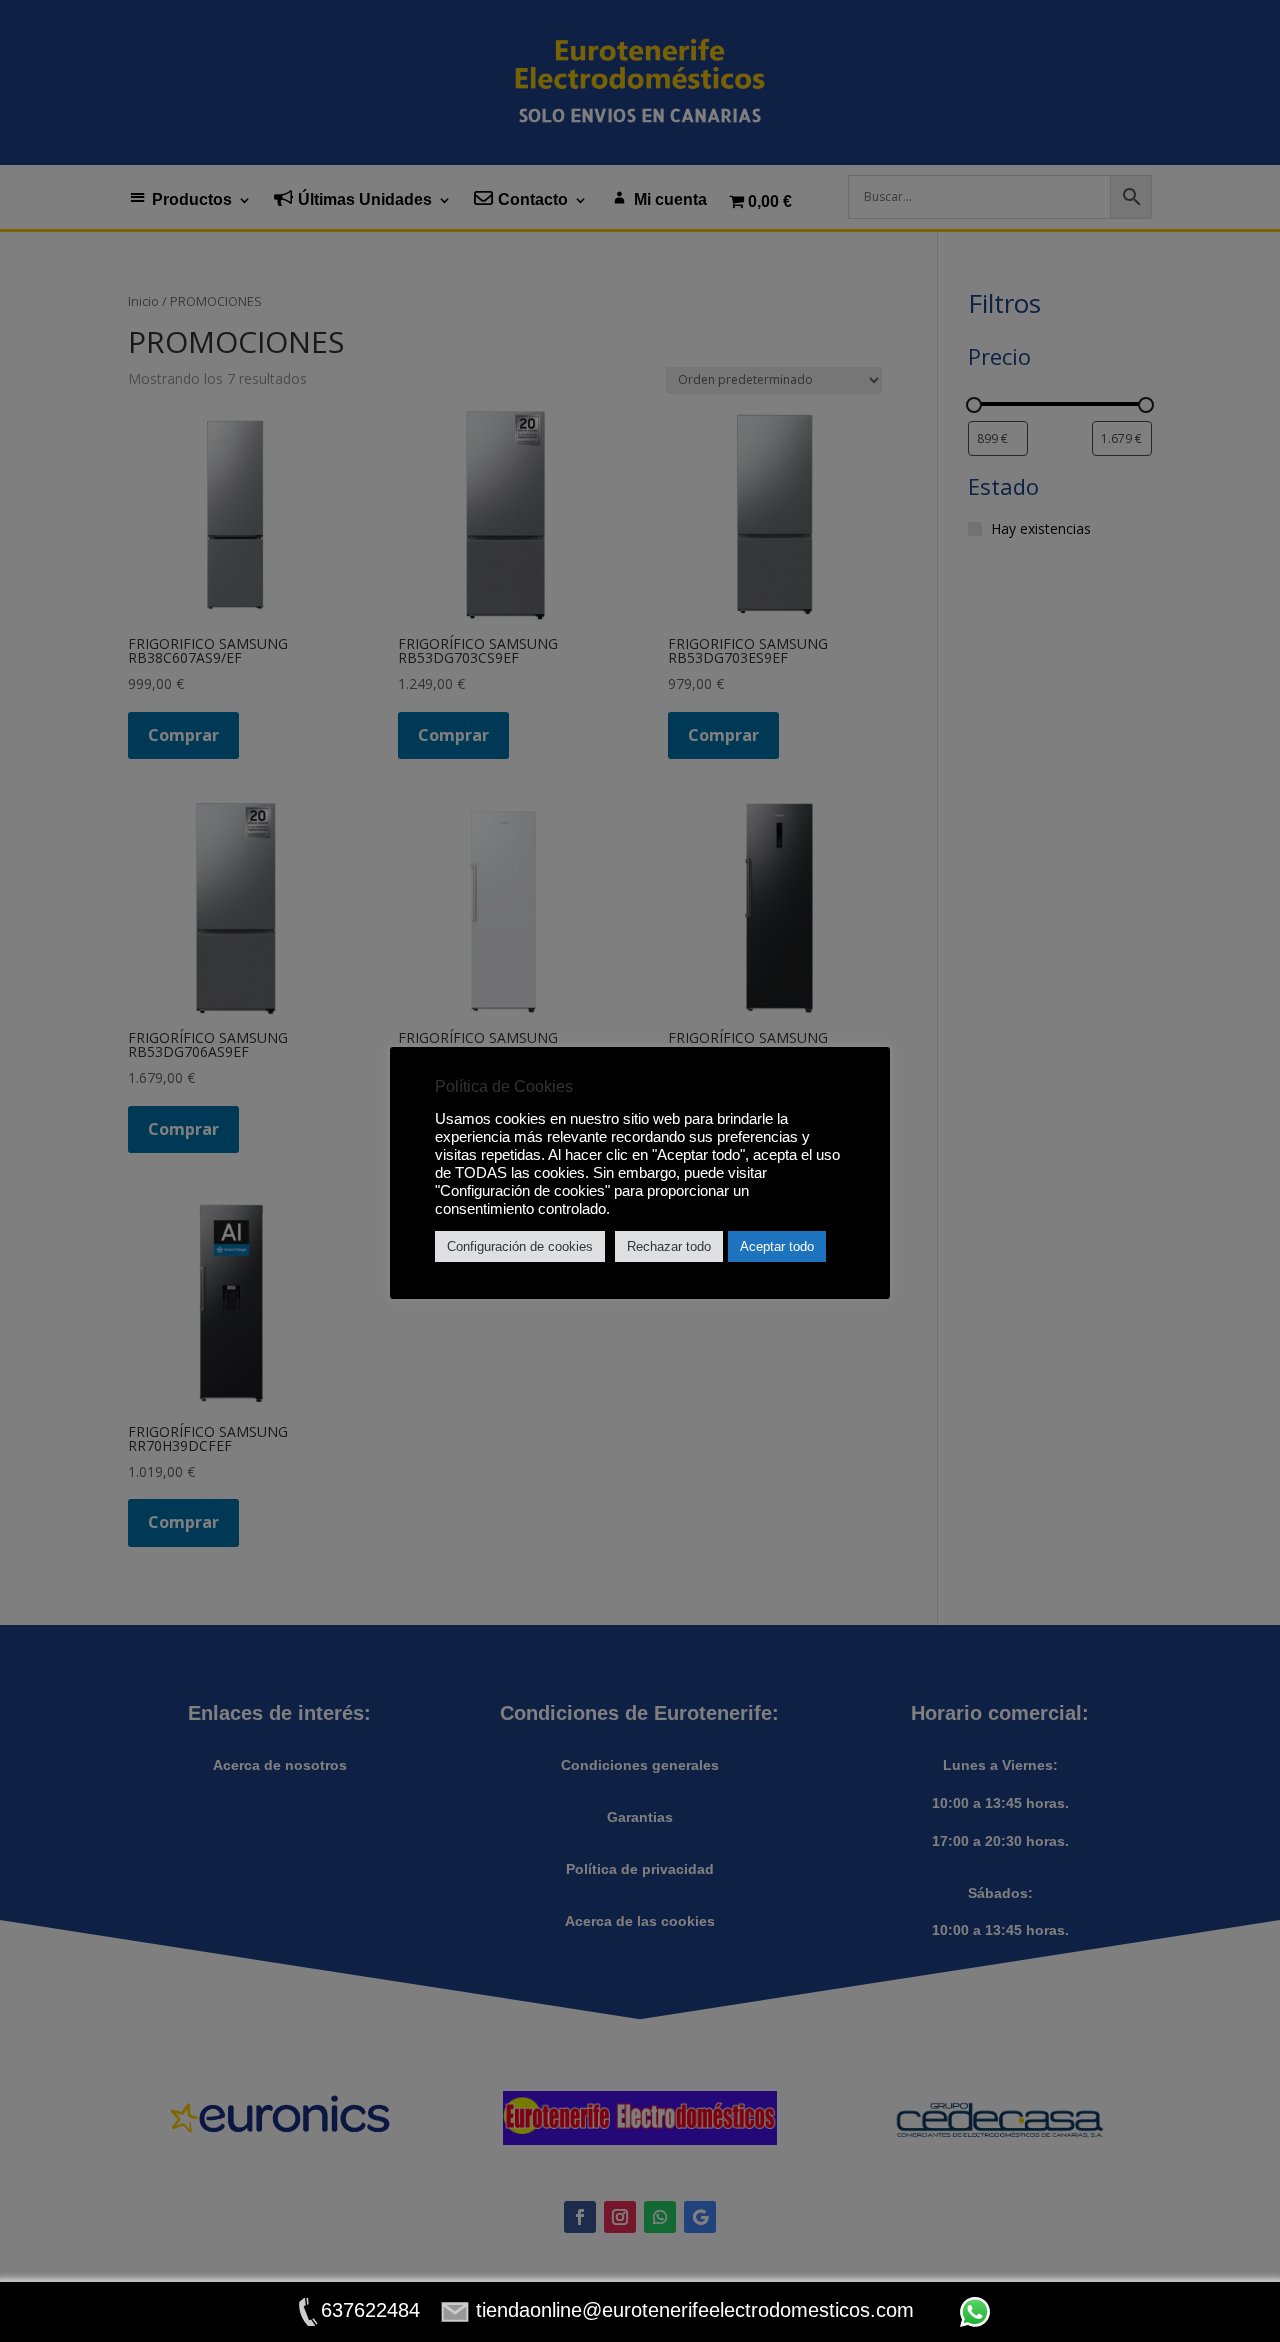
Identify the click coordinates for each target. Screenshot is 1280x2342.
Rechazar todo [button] (669, 1246)
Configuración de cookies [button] (520, 1246)
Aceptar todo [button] (777, 1246)
